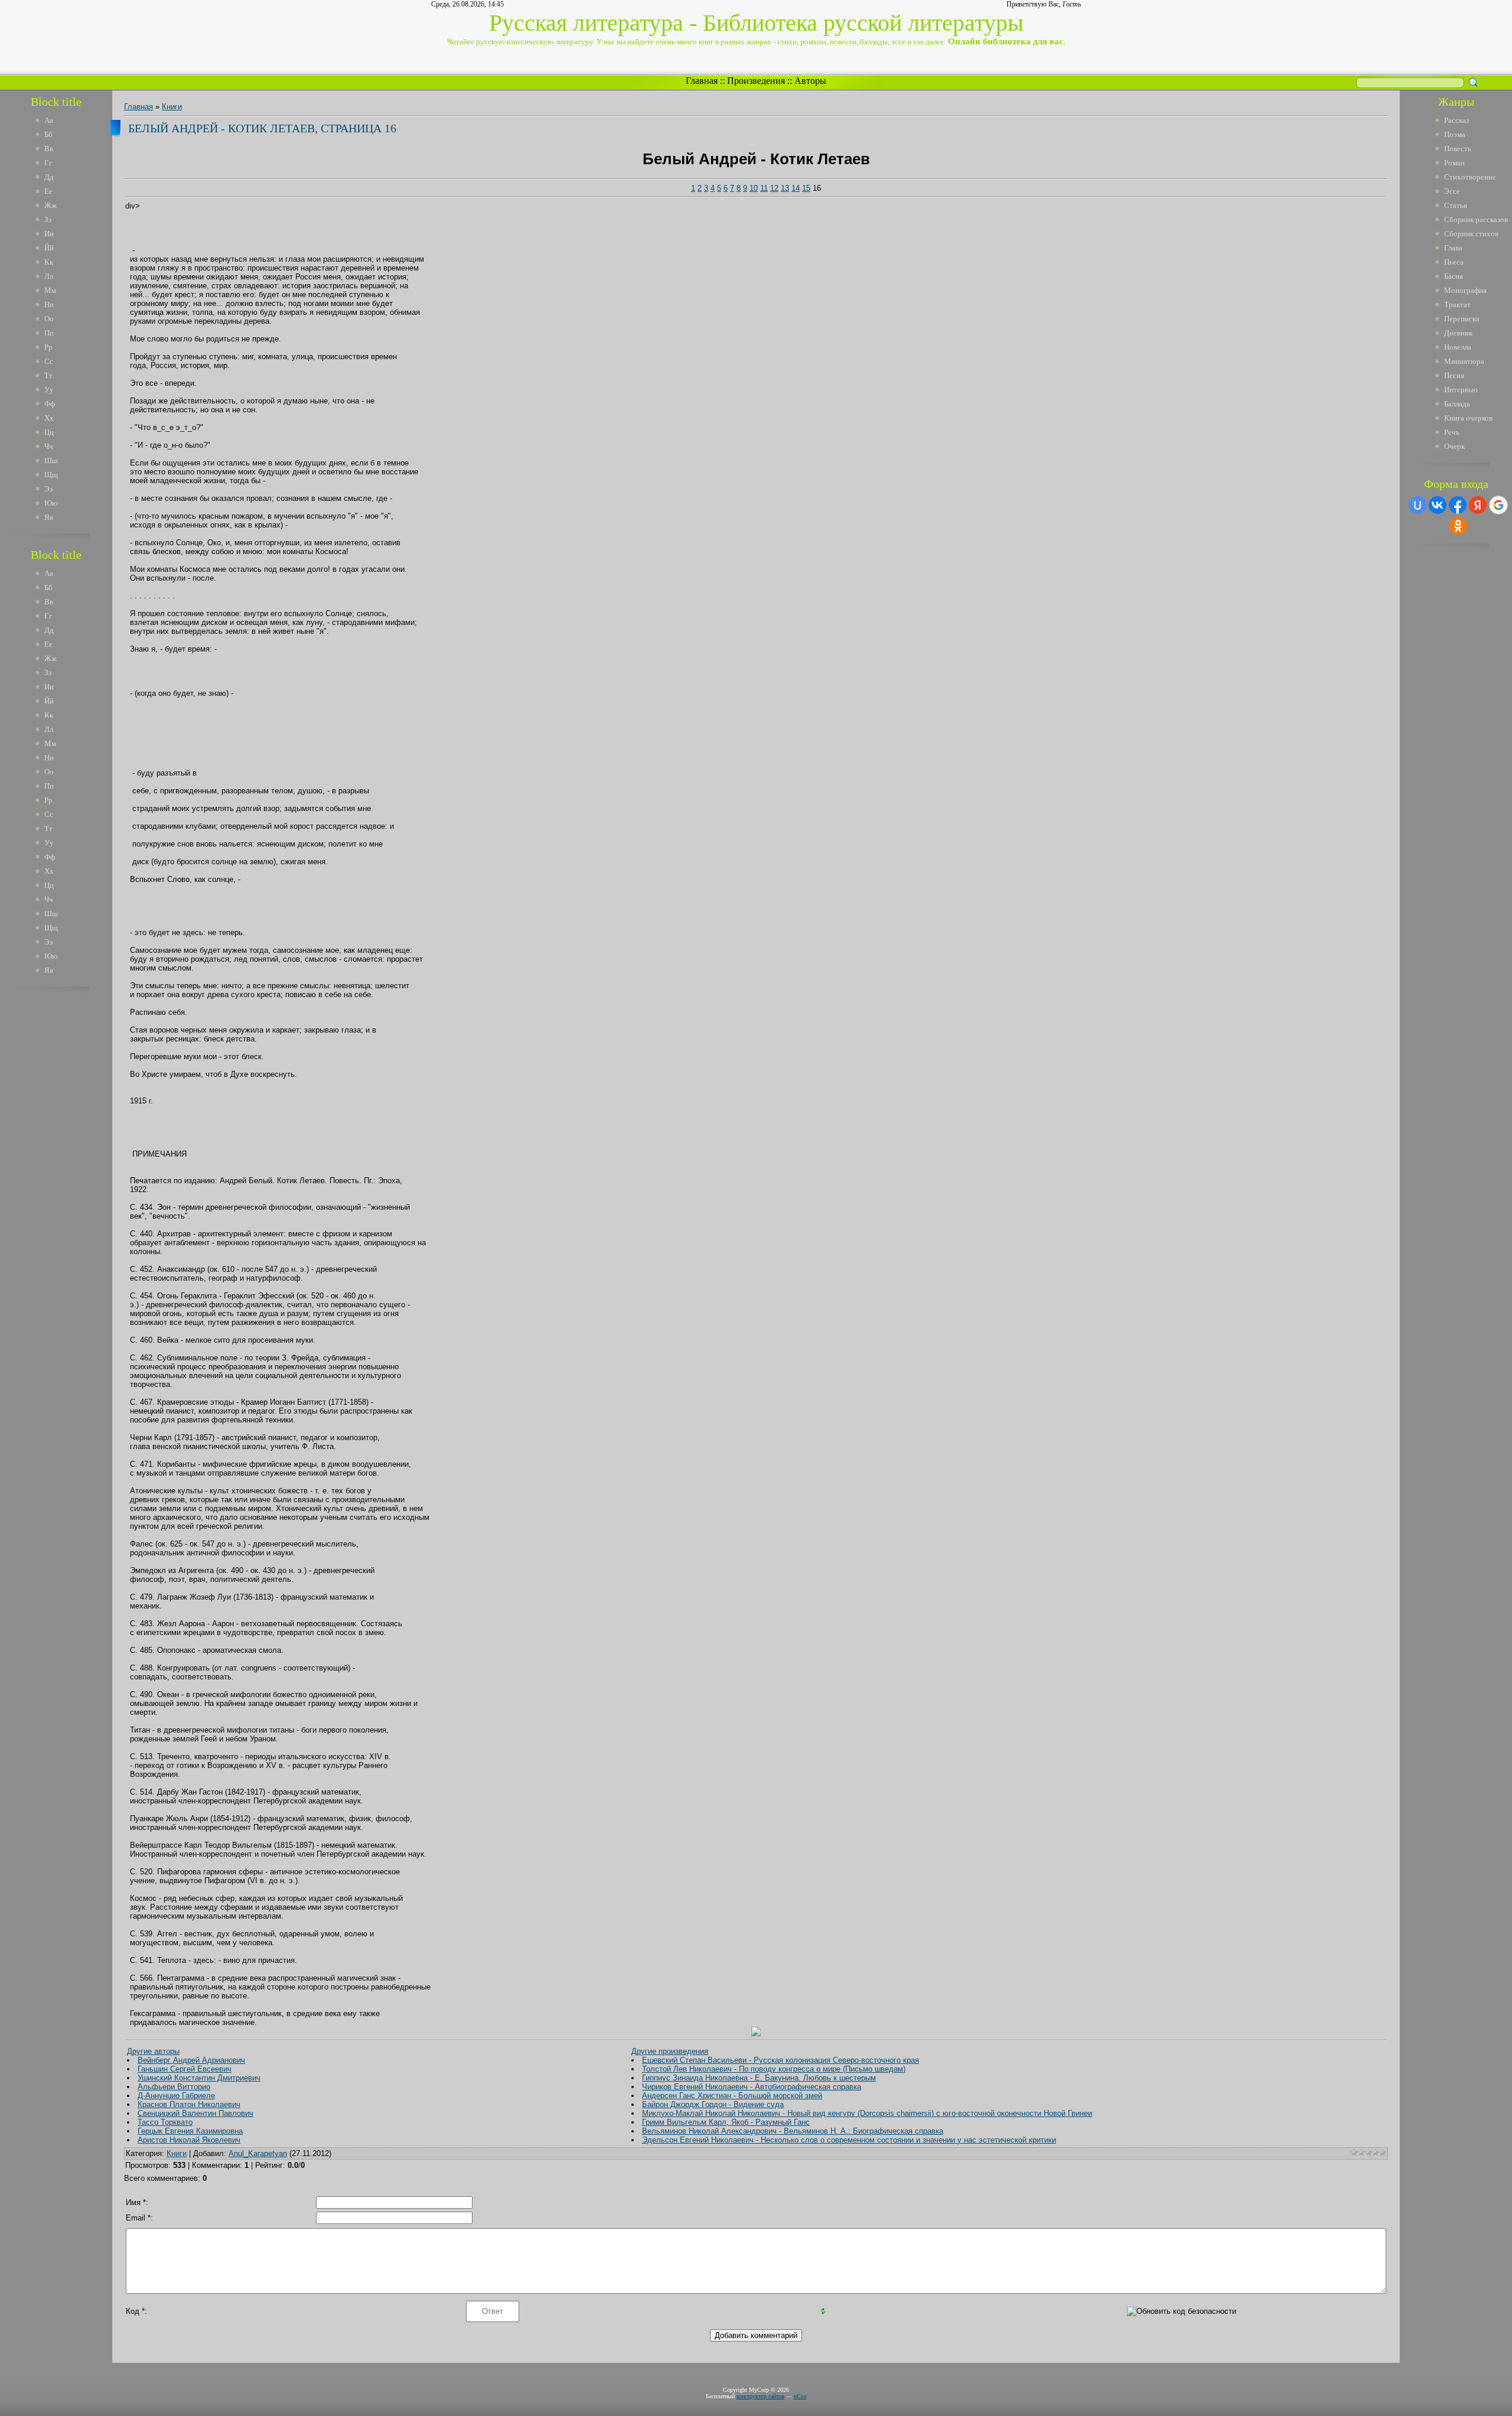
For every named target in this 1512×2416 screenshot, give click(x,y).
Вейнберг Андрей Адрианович (191, 2060)
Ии (49, 234)
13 (785, 188)
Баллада (1457, 404)
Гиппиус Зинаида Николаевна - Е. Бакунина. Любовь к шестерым (759, 2078)
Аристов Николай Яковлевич (189, 2140)
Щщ (51, 475)
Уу (49, 390)
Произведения (756, 81)
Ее (48, 191)
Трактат (1457, 305)
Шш (51, 460)
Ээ (49, 489)
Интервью (1461, 390)
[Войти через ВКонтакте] (1438, 505)
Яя (49, 517)
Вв (49, 149)
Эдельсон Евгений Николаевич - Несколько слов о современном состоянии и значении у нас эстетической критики (849, 2140)
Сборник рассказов (1476, 219)
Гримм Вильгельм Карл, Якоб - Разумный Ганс (726, 2122)
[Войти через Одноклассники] (1458, 526)
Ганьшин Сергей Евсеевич (185, 2069)
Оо (49, 319)
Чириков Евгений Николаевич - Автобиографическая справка (752, 2087)
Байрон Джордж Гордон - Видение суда (713, 2104)
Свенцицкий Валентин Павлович (195, 2113)
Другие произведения (670, 2051)
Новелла (1458, 347)
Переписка (1462, 319)
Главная (702, 81)
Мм (50, 290)
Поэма (1455, 134)
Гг (48, 163)
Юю (51, 503)
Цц (49, 432)
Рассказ (1456, 120)
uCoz (800, 2396)
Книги (172, 107)
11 (764, 188)
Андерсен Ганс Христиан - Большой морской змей (732, 2096)
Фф (50, 404)
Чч (49, 446)
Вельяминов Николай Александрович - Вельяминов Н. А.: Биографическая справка (793, 2131)
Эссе (1452, 191)
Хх (49, 418)
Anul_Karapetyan (258, 2153)
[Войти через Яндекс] (1478, 505)
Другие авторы (153, 2051)
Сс (49, 361)
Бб (48, 134)
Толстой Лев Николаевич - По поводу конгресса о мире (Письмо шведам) (774, 2069)
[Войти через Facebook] (1458, 505)
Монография (1465, 290)
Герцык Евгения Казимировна (190, 2131)
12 (774, 188)
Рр (48, 347)
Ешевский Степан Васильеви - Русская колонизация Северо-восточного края (781, 2060)
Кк (49, 262)
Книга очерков (1468, 418)
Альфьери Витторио (174, 2087)
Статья (1456, 205)
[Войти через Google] (1498, 505)
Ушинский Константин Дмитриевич (199, 2078)
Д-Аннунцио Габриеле (176, 2096)
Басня (1454, 276)
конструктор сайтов (760, 2396)
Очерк (1454, 446)
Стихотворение (1470, 177)
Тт (48, 375)
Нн (49, 305)
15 (806, 188)
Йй (49, 248)
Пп (49, 333)
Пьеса (1454, 262)
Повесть (1458, 149)
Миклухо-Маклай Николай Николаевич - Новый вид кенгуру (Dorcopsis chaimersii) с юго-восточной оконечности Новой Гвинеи (867, 2113)
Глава (1453, 248)
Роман (1454, 163)
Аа (49, 120)
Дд (49, 177)
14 (796, 188)
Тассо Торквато (165, 2122)
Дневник (1458, 333)
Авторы (810, 81)
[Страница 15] (756, 2034)
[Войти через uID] (1417, 505)
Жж (50, 205)
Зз (48, 219)
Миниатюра (1464, 361)
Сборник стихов (1471, 234)
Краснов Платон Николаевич (189, 2104)
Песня (1454, 375)
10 (754, 188)
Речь (1452, 432)
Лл (49, 276)
